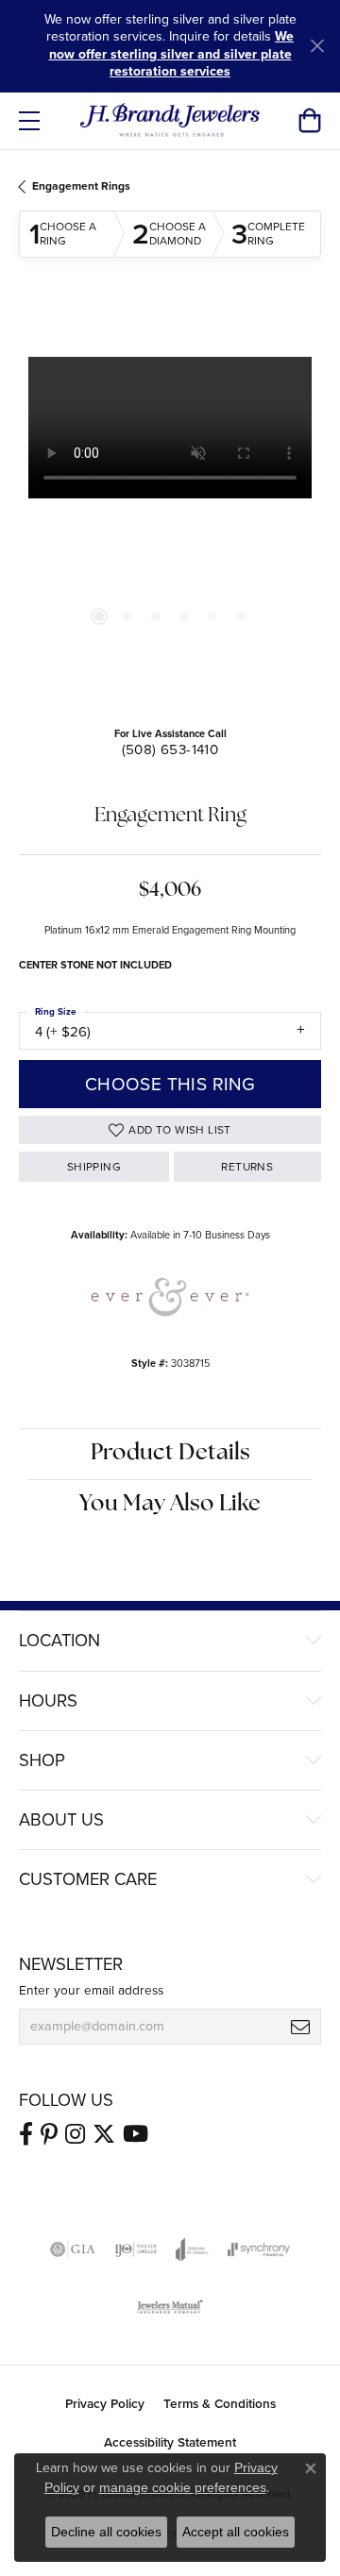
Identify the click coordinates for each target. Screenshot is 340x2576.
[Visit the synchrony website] (259, 2249)
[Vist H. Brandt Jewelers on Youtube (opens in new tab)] (136, 2134)
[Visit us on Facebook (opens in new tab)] (26, 2134)
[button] (309, 121)
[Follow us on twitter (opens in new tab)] (104, 2134)
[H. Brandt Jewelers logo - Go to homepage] (170, 121)
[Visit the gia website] (73, 2249)
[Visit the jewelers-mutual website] (170, 2306)
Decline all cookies (106, 2532)
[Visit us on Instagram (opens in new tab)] (75, 2134)
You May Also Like (170, 1505)
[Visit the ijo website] (136, 2249)
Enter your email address (91, 1990)
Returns (247, 1167)
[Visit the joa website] (192, 2249)
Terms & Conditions (220, 2403)
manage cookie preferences (183, 2487)
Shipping (94, 1167)
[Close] (317, 46)
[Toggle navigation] (29, 121)
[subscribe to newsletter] (300, 2027)
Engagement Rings (81, 186)
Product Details (170, 1454)
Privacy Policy (105, 2403)
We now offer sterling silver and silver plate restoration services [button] (172, 54)
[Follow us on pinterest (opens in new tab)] (49, 2134)
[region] (170, 508)
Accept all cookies (236, 2532)
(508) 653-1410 (170, 749)
